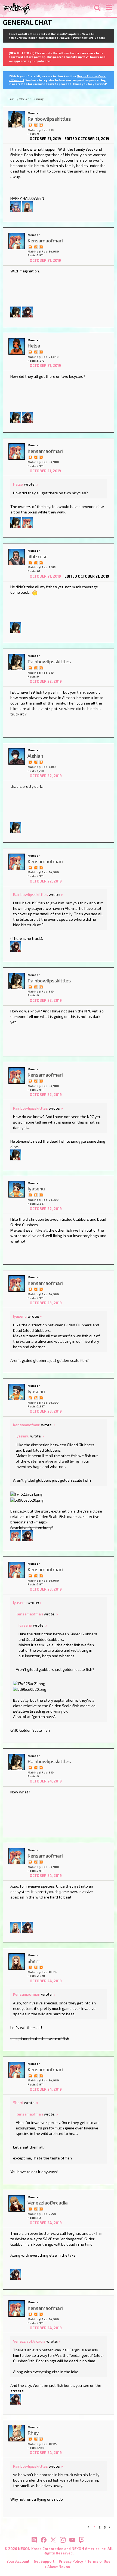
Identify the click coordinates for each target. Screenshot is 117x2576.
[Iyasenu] (17, 1189)
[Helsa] (17, 346)
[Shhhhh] (30, 125)
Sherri (18, 2103)
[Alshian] (17, 756)
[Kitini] (16, 206)
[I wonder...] (41, 562)
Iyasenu (20, 1316)
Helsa (18, 484)
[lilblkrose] (17, 557)
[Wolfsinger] (27, 311)
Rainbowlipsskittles (30, 894)
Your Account (18, 2561)
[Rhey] (17, 2433)
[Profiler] (41, 762)
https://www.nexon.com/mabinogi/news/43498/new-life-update (57, 38)
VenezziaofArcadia (29, 2341)
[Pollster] (41, 246)
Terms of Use (99, 2561)
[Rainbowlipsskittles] (17, 119)
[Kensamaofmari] (17, 241)
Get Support (44, 2561)
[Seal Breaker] (41, 125)
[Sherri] (27, 206)
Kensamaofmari (27, 1425)
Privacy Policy (71, 2561)
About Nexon (59, 2567)
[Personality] (36, 125)
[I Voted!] (36, 246)
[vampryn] (27, 522)
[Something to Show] (30, 1195)
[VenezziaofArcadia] (17, 2203)
